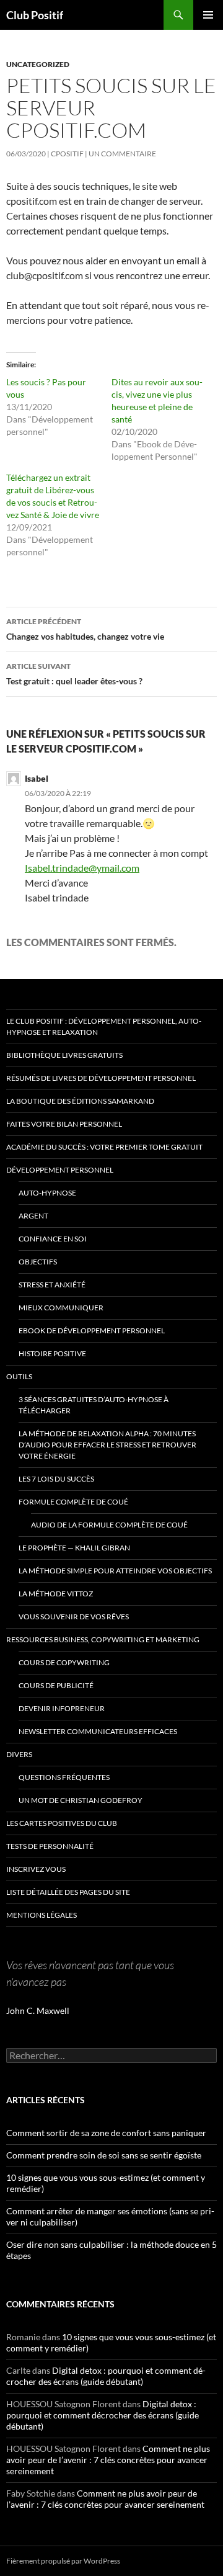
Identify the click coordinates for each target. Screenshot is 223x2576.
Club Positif (35, 15)
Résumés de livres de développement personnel (101, 1078)
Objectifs (38, 1262)
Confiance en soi (53, 1239)
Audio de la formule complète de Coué (109, 1525)
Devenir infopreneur (62, 1708)
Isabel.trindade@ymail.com (82, 868)
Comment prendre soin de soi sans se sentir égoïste (104, 2155)
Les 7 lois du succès (56, 1479)
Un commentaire (122, 154)
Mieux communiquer (61, 1308)
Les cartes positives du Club (62, 1823)
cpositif (67, 154)
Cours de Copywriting (64, 1662)
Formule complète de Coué (73, 1502)
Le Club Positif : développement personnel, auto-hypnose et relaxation (104, 1026)
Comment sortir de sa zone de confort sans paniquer (106, 2133)
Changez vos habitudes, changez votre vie (85, 629)
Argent (33, 1216)
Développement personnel (60, 1170)
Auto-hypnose (47, 1193)
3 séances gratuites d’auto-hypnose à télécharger (94, 1405)
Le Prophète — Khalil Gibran (74, 1548)
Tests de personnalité (50, 1846)
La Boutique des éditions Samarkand (80, 1101)
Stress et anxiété (52, 1285)
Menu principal (208, 15)
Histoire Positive (52, 1353)
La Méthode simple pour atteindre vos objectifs (115, 1571)
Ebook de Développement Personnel (92, 1330)
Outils (19, 1376)
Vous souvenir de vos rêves (74, 1617)
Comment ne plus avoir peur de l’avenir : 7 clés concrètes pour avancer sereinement (108, 2460)
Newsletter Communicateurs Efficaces (98, 1731)
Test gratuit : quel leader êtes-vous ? (74, 674)
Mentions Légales (42, 1915)
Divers (19, 1754)
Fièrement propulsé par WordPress (63, 2561)
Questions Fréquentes (64, 1777)
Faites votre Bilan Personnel (64, 1124)
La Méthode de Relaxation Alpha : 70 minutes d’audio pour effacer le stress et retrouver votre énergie (107, 1445)
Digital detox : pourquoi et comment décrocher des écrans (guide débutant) (106, 2376)
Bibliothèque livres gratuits (64, 1055)
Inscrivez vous (36, 1869)
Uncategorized (38, 64)
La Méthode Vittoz (56, 1594)
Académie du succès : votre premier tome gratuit (104, 1147)
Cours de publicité (56, 1685)
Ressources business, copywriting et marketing (103, 1639)
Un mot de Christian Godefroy (81, 1800)
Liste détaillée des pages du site (68, 1892)
